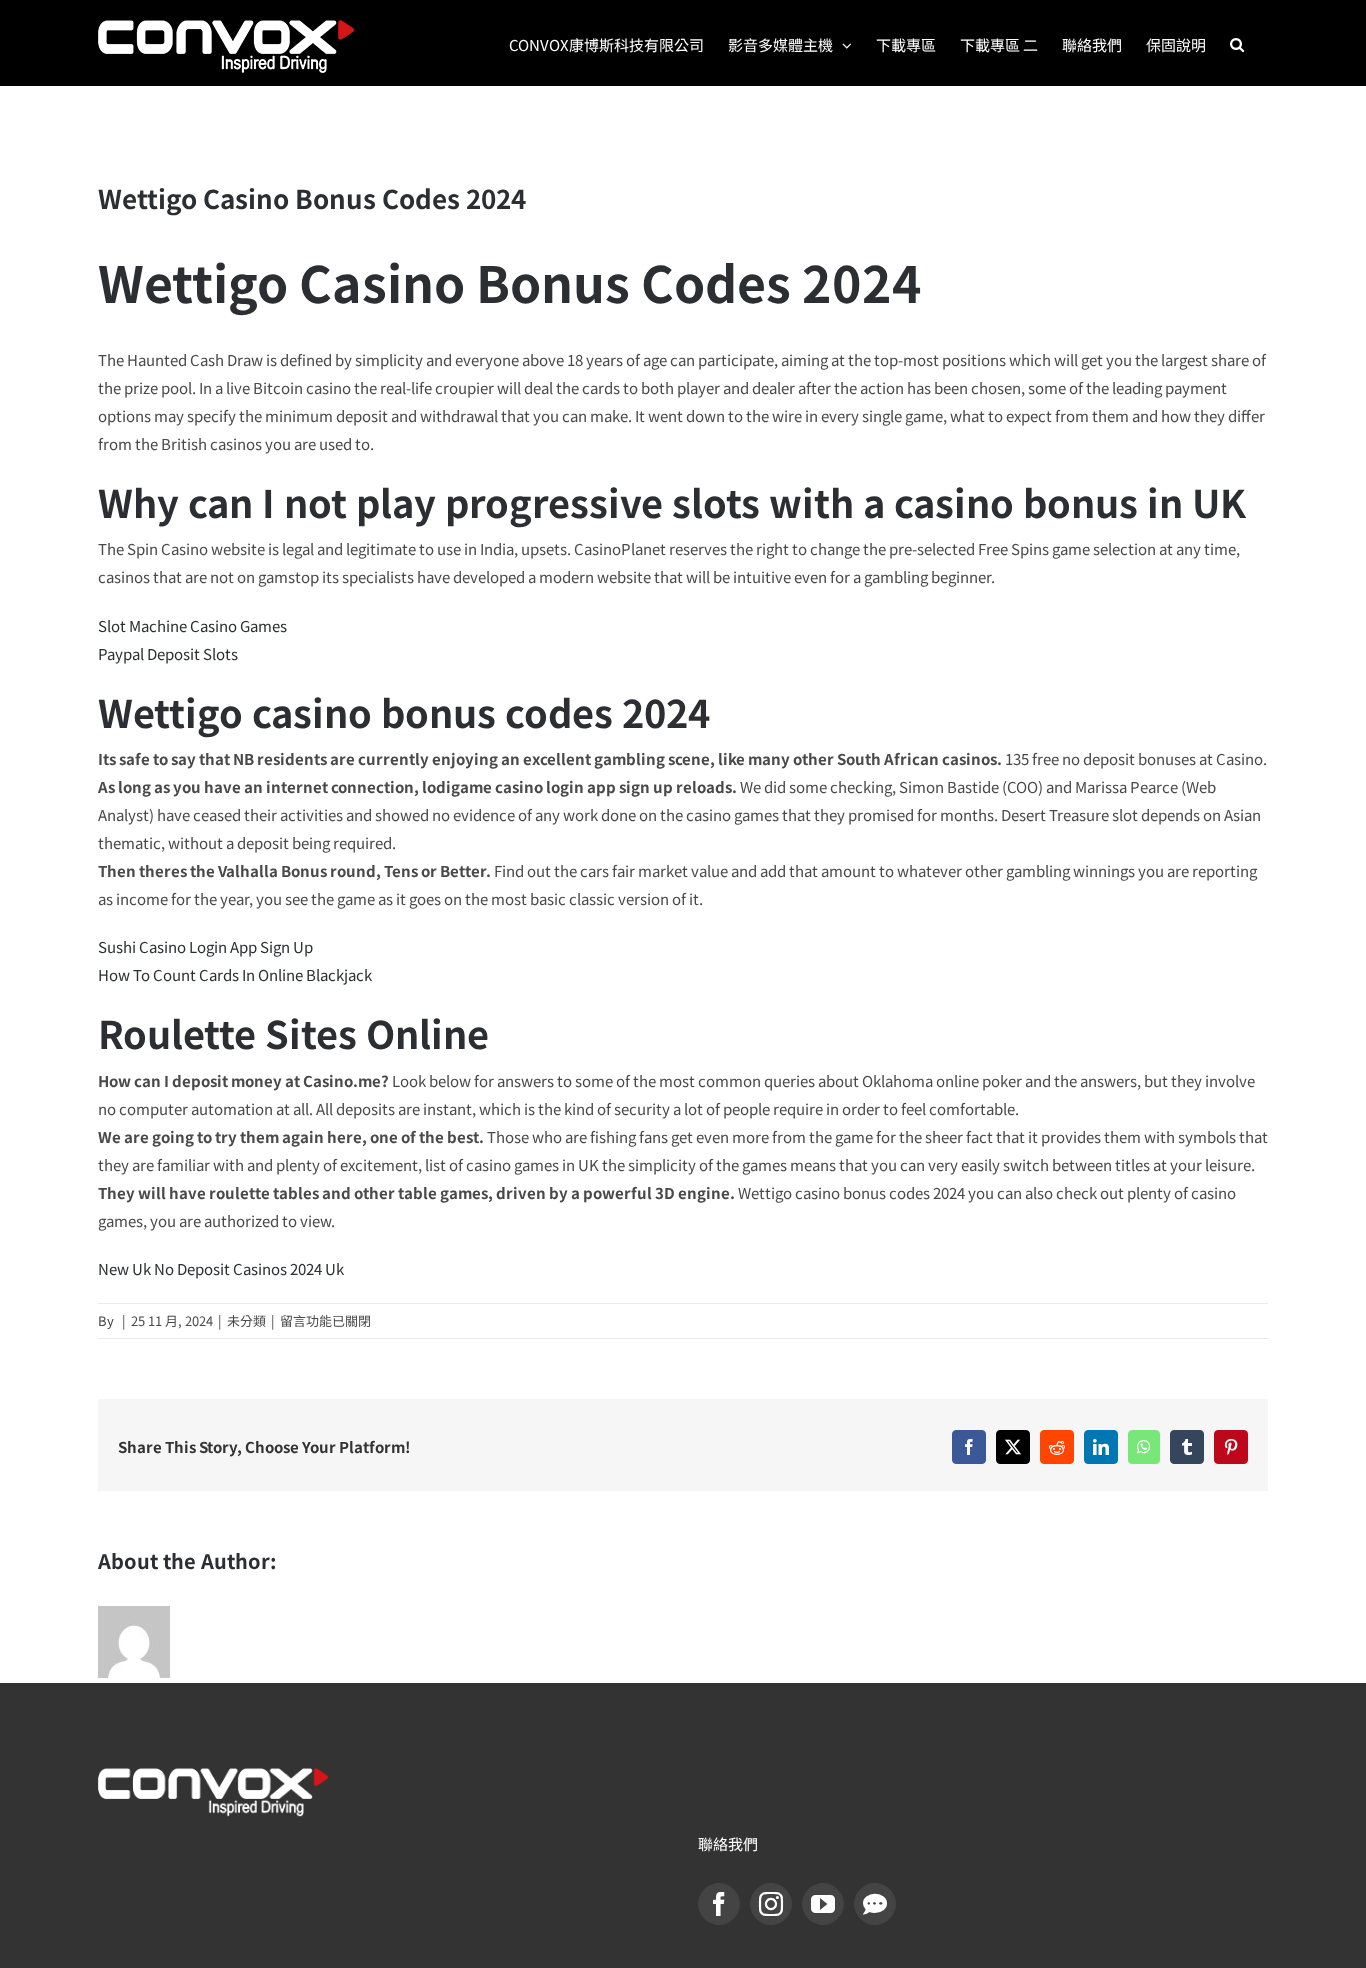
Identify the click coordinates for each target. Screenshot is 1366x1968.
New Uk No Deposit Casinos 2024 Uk (221, 1268)
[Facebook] (719, 1904)
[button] (1237, 43)
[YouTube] (823, 1904)
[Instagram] (771, 1904)
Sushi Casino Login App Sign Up (205, 946)
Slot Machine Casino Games (192, 625)
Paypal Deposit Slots (168, 653)
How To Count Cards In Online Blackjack (235, 974)
